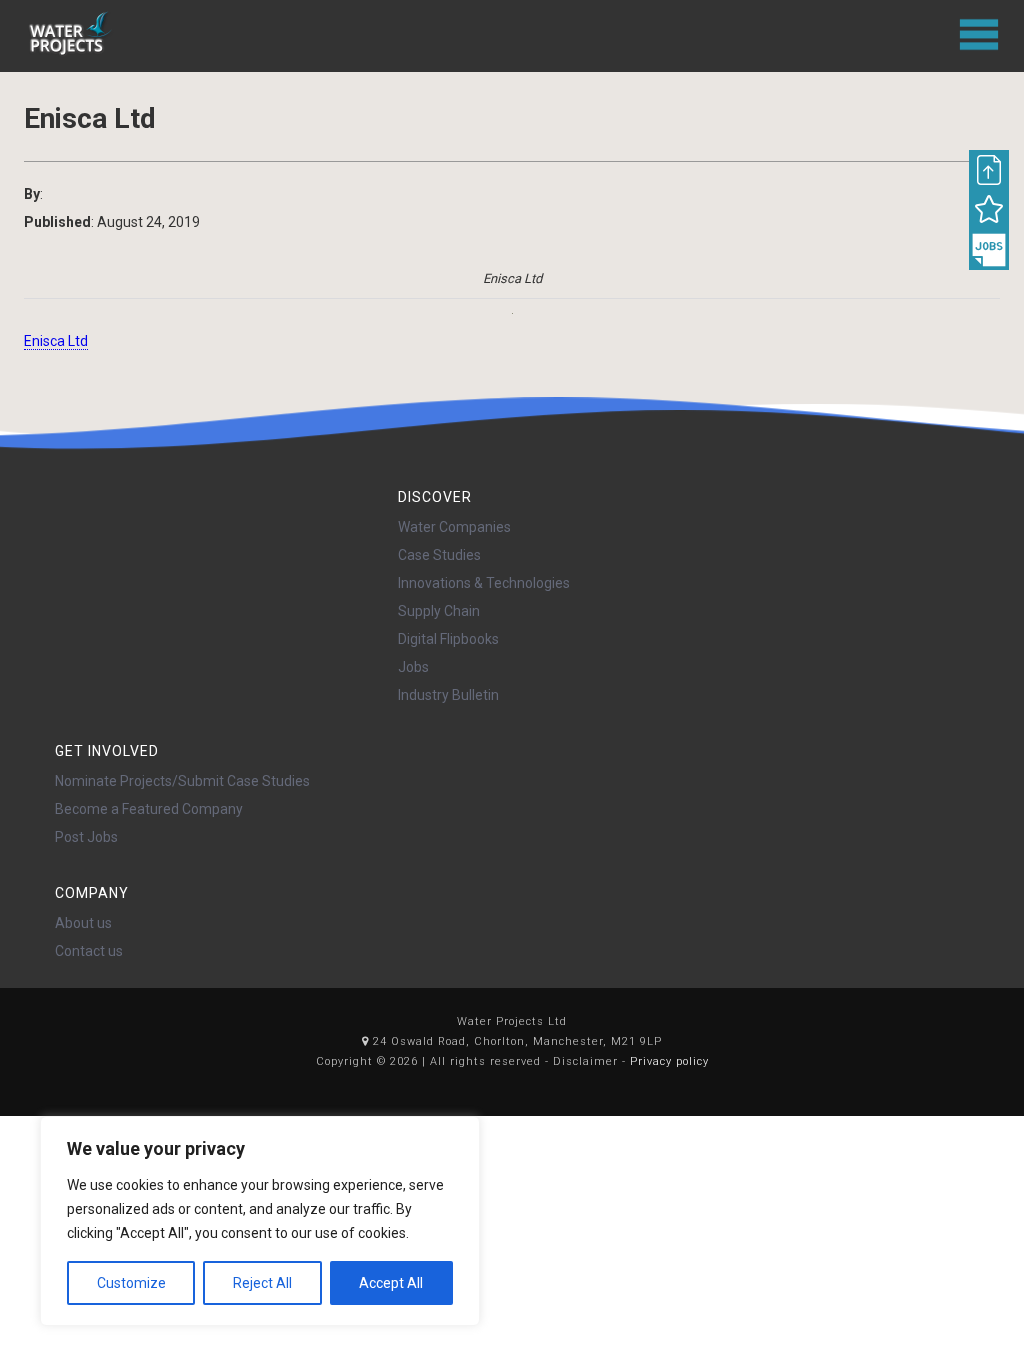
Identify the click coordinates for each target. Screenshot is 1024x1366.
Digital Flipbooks (448, 639)
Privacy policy (669, 1061)
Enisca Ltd (56, 341)
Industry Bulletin (448, 695)
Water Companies (454, 527)
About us (83, 923)
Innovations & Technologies (484, 583)
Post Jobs (86, 837)
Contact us (89, 951)
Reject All (262, 1283)
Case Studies (439, 555)
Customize (131, 1283)
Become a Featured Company (149, 809)
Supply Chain (439, 611)
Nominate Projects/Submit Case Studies (182, 781)
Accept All (391, 1283)
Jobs (413, 667)
